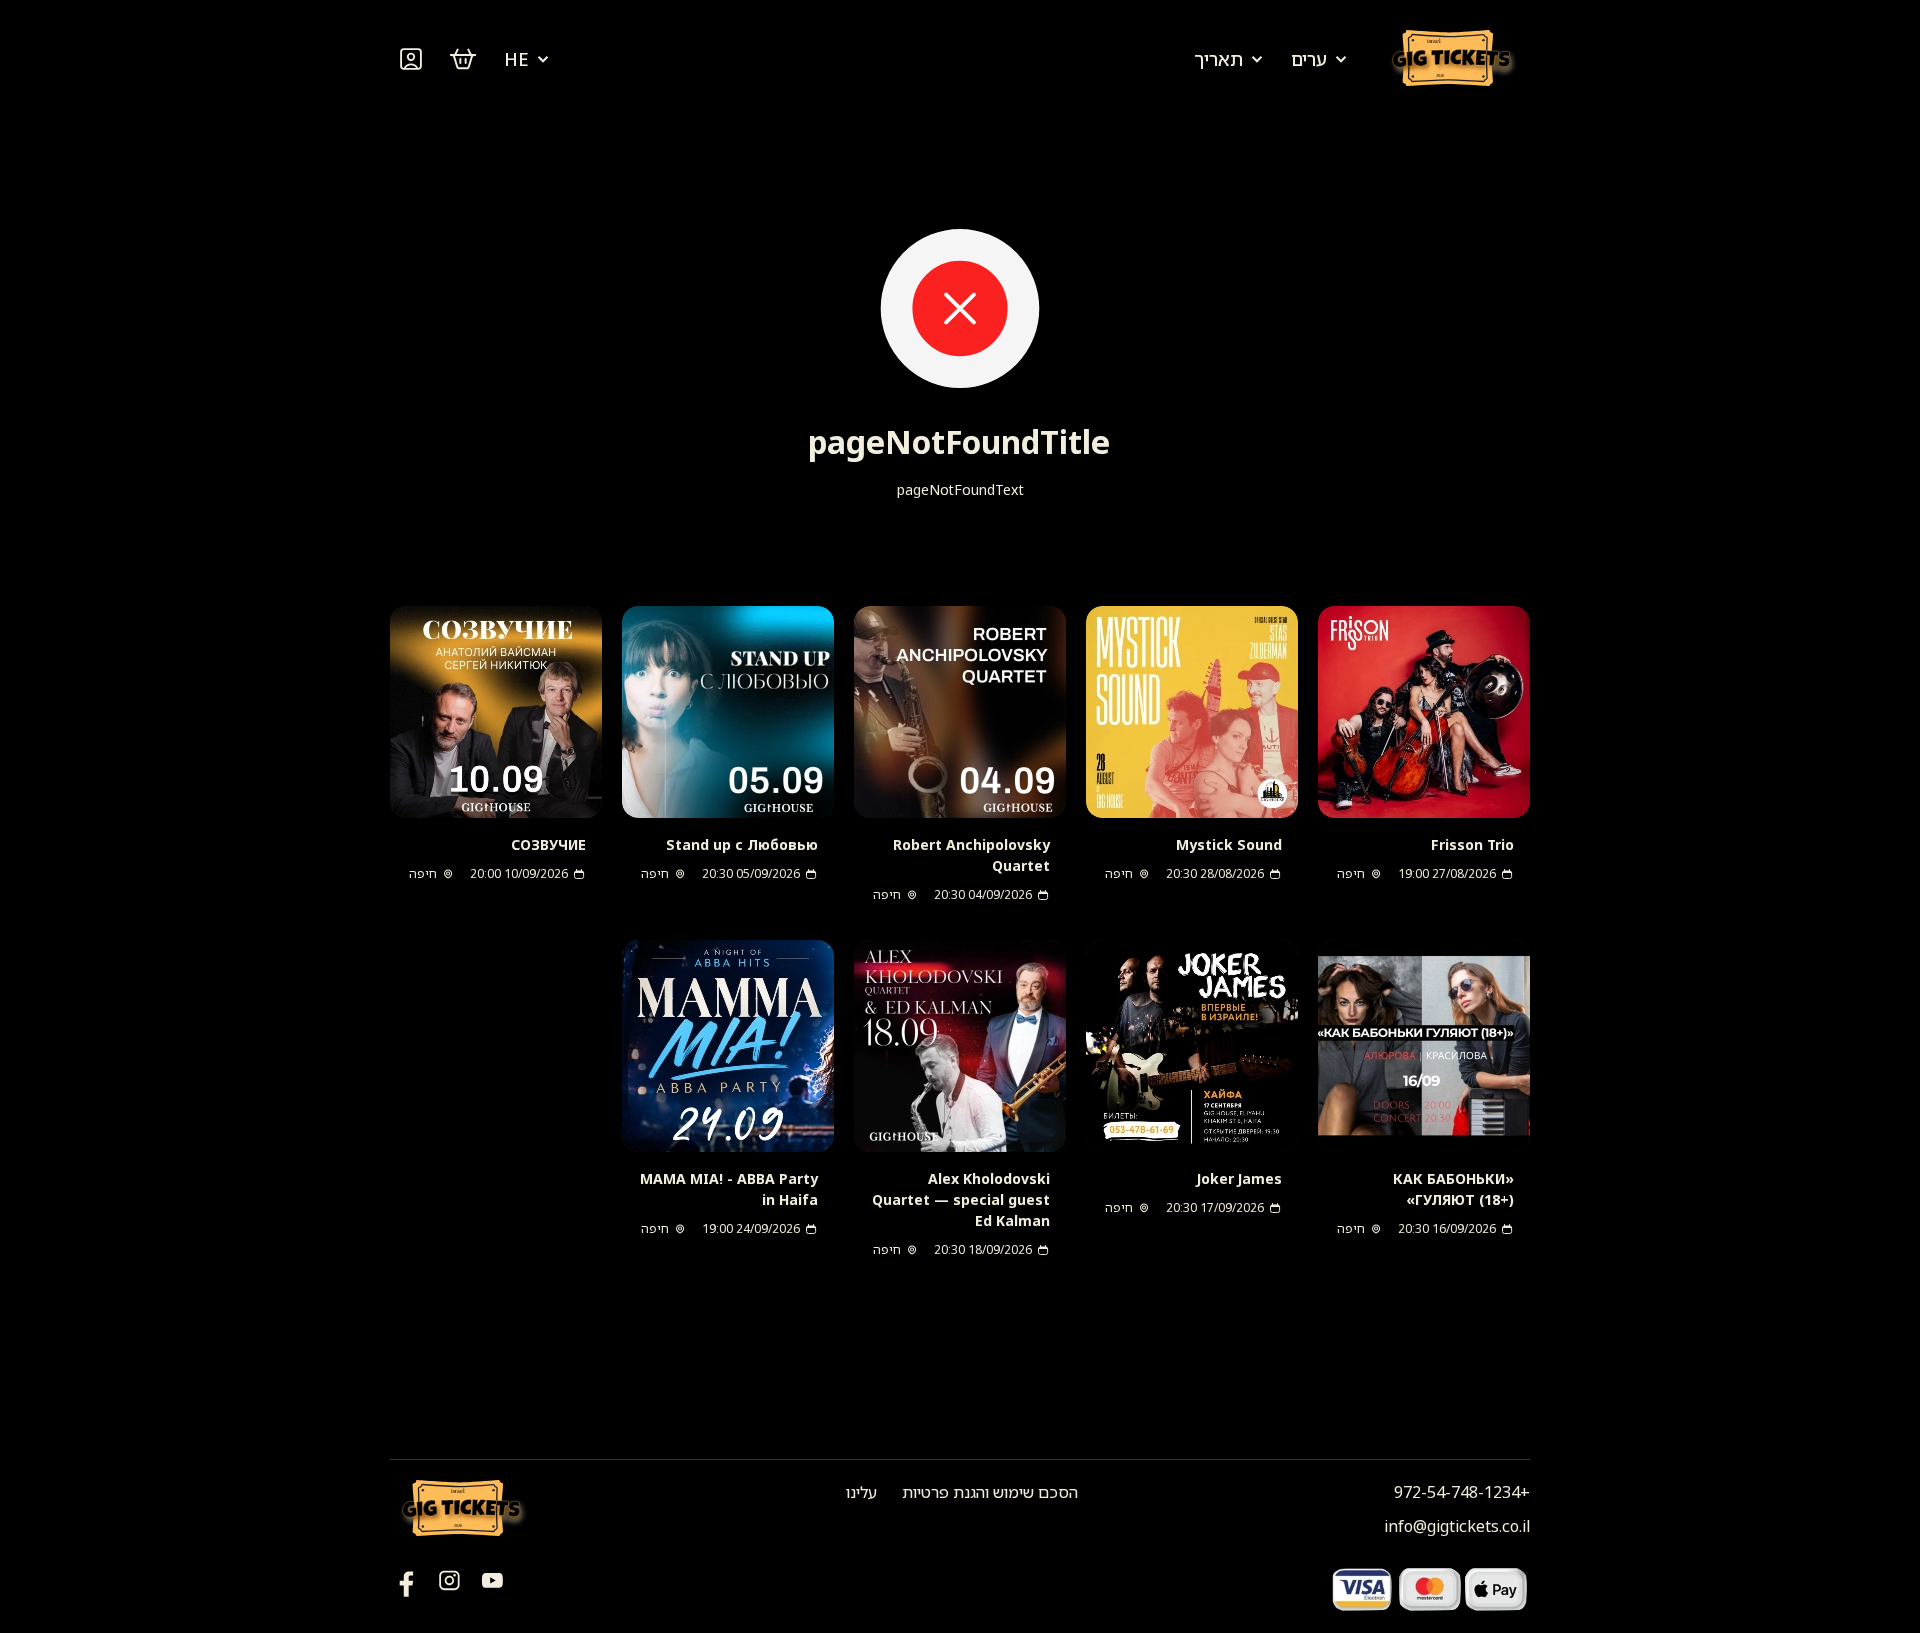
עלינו (861, 1492)
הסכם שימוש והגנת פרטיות (990, 1492)
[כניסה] (411, 59)
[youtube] (406, 1588)
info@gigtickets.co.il (1457, 1526)
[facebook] (492, 1588)
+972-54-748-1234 (1462, 1492)
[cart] (463, 59)
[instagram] (449, 1588)
